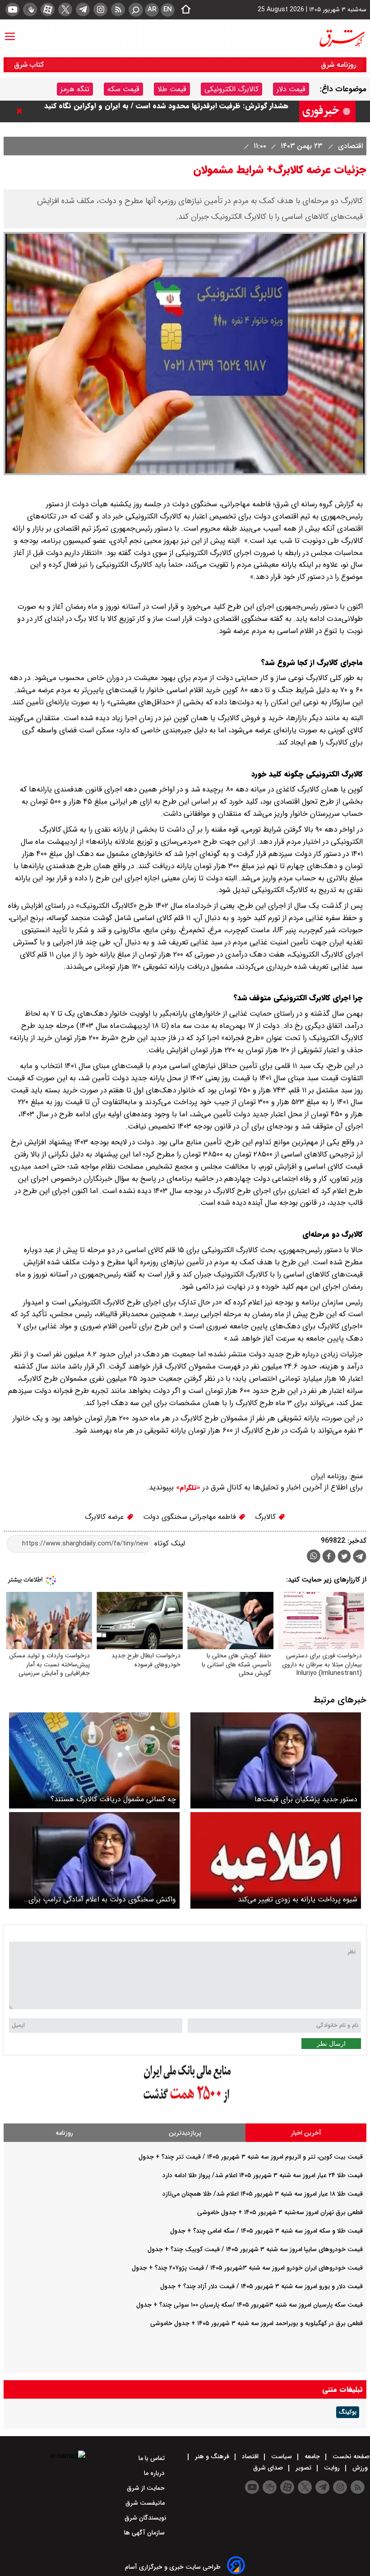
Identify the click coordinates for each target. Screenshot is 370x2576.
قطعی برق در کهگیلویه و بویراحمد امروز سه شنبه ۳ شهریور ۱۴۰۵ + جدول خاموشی (257, 2323)
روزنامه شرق (338, 65)
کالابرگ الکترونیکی (231, 89)
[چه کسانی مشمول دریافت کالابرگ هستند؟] (94, 1760)
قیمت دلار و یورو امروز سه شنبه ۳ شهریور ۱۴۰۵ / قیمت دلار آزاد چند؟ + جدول (261, 2286)
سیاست (282, 2456)
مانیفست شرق (146, 2503)
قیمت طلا (172, 89)
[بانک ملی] (185, 2103)
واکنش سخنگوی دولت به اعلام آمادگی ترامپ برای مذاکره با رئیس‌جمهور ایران (102, 1899)
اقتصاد (250, 2456)
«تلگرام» (187, 1488)
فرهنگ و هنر (212, 2456)
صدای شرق (269, 2468)
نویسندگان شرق (146, 2518)
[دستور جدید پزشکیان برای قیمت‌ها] (276, 1760)
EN (168, 9)
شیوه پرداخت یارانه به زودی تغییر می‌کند (298, 1899)
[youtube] (12, 9)
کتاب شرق (30, 65)
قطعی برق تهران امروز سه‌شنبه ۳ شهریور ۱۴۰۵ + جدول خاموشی (280, 2212)
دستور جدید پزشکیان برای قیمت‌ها (306, 1799)
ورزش (360, 2468)
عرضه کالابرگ (106, 1517)
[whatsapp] (314, 1556)
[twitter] (65, 9)
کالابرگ (266, 1517)
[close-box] (22, 111)
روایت (332, 2468)
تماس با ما (153, 2458)
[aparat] (48, 9)
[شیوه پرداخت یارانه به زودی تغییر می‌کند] (276, 1860)
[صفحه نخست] (183, 10)
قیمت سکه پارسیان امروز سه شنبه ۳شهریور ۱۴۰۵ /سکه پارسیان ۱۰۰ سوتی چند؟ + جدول (250, 2305)
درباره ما (155, 2473)
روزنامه (64, 2133)
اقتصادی (349, 146)
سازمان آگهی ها (145, 2533)
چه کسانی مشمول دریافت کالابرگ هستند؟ (113, 1799)
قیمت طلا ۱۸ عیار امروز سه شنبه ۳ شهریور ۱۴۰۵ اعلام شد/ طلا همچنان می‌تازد (263, 2194)
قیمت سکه (123, 89)
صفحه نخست (350, 2456)
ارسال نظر (331, 2044)
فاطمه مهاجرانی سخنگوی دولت (191, 1517)
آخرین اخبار (306, 2133)
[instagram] (100, 9)
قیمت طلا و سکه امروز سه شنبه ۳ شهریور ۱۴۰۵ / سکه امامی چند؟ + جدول (266, 2231)
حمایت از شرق (147, 2488)
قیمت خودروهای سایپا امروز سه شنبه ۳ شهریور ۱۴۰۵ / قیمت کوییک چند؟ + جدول (255, 2249)
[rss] (118, 9)
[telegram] (83, 9)
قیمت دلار (291, 89)
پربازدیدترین (185, 2133)
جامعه (312, 2456)
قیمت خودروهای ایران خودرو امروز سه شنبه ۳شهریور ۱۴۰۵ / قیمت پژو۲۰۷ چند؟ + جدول (247, 2268)
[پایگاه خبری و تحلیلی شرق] (342, 38)
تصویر (303, 2468)
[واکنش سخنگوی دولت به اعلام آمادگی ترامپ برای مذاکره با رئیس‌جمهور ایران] (94, 1860)
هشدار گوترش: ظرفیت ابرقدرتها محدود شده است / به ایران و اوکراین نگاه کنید (166, 111)
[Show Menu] (10, 32)
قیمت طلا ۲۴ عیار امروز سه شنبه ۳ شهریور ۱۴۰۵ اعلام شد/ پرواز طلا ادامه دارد (263, 2175)
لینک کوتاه (169, 1543)
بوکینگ (348, 2412)
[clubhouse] (30, 9)
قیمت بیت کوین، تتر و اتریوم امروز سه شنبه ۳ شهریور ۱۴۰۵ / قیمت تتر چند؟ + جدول (251, 2157)
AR (152, 9)
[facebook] (329, 1557)
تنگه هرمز (75, 89)
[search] (136, 10)
